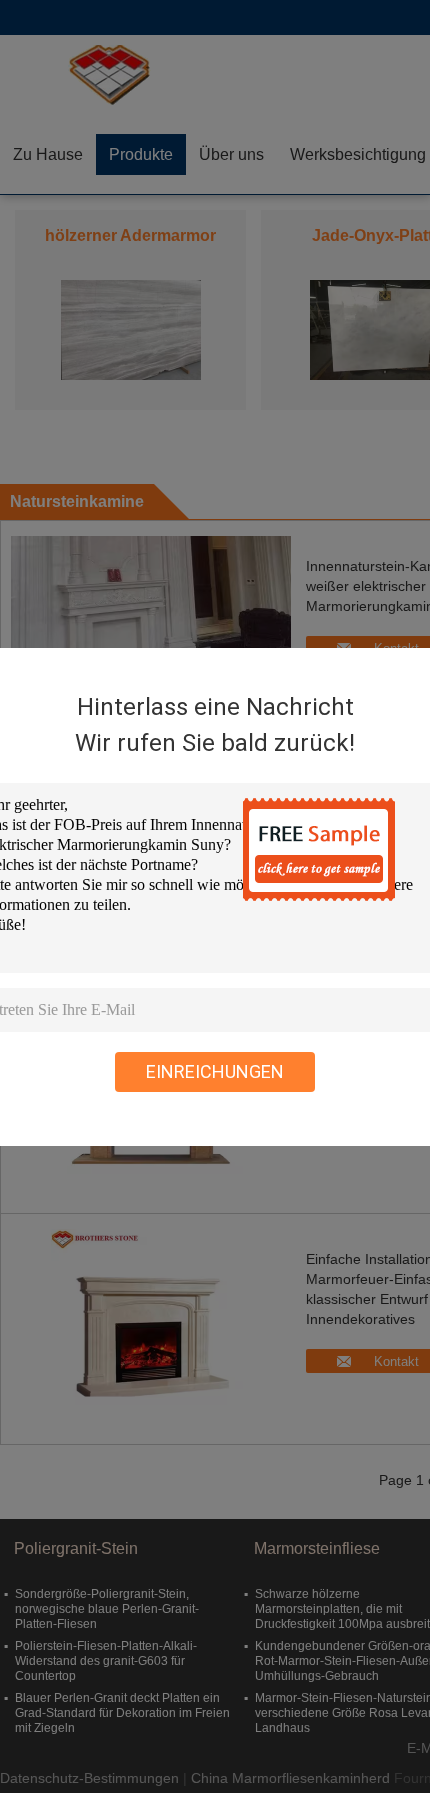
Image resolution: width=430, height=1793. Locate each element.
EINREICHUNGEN (215, 1071)
